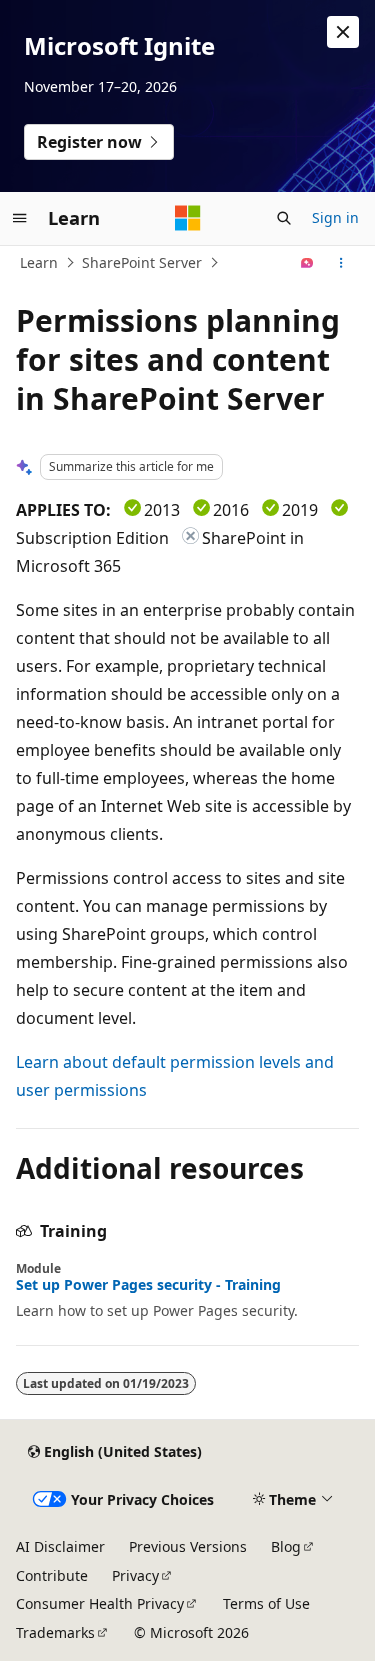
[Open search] (284, 218)
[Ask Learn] (307, 263)
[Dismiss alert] (343, 32)
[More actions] (341, 263)
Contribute (52, 1575)
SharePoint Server (142, 262)
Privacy (135, 1575)
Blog (286, 1546)
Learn (39, 262)
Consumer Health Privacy (100, 1603)
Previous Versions (188, 1546)
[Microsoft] (188, 218)
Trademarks (55, 1632)
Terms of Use (266, 1603)
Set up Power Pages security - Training (148, 1285)
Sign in (335, 217)
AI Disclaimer (60, 1546)
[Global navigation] (20, 218)
